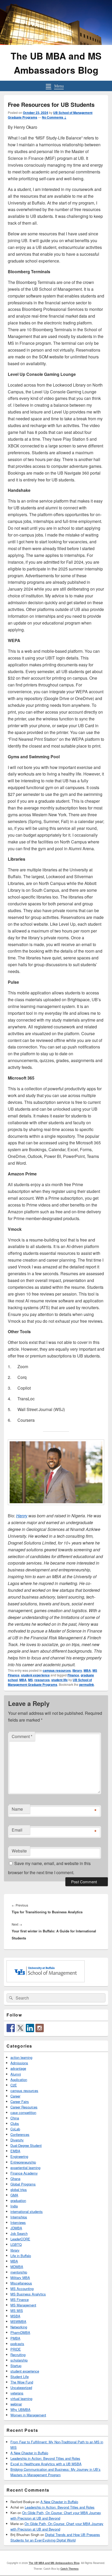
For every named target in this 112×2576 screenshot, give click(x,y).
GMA (14, 2195)
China (15, 2118)
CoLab (15, 2129)
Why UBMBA (20, 2409)
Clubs (15, 2123)
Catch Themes (70, 2569)
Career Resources (24, 2107)
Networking (19, 2327)
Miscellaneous (21, 2283)
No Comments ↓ (54, 117)
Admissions (19, 2063)
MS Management (23, 2305)
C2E (14, 2085)
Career (15, 2096)
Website (19, 1851)
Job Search (19, 2233)
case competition (23, 2112)
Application (19, 2080)
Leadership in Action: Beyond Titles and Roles (45, 2458)
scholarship (19, 2360)
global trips (19, 2190)
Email (17, 1830)
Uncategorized (21, 2388)
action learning (21, 2057)
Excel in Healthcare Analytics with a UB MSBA (46, 2464)
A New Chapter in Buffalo (29, 2453)
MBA (87, 1670)
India (14, 2206)
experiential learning (25, 2168)
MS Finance (20, 2300)
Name (17, 1809)
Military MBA (20, 2278)
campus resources (57, 1670)
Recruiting (18, 2355)
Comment (22, 1736)
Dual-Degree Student (26, 2145)
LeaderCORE (20, 2239)
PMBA (15, 2338)
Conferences (20, 2134)
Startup (16, 2366)
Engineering (19, 2156)
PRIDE (16, 2349)
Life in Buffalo (21, 2256)
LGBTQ (16, 2244)
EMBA (15, 2151)
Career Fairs (20, 2102)
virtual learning (21, 2399)
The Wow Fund (22, 2382)
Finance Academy (24, 2173)
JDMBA (16, 2228)
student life (60, 1680)
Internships (19, 2217)
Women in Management (28, 2415)
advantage (18, 2068)
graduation (18, 2201)
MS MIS (17, 2310)
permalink (87, 1685)
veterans (17, 2393)
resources (42, 1680)
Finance (73, 1675)
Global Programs (23, 2184)
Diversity (17, 2140)
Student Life (20, 2377)
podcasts (17, 2344)
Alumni (16, 2074)
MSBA (15, 2316)
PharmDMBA (20, 2332)
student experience (35, 1675)
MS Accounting (22, 2289)
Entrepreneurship (23, 2162)
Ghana (15, 2179)
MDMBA (17, 2267)
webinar (16, 2404)
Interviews (18, 2222)
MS (30, 1680)
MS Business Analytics (28, 2294)
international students (27, 2211)
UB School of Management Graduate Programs (50, 1682)
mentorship (19, 2272)
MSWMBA (18, 2321)
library (77, 1670)
